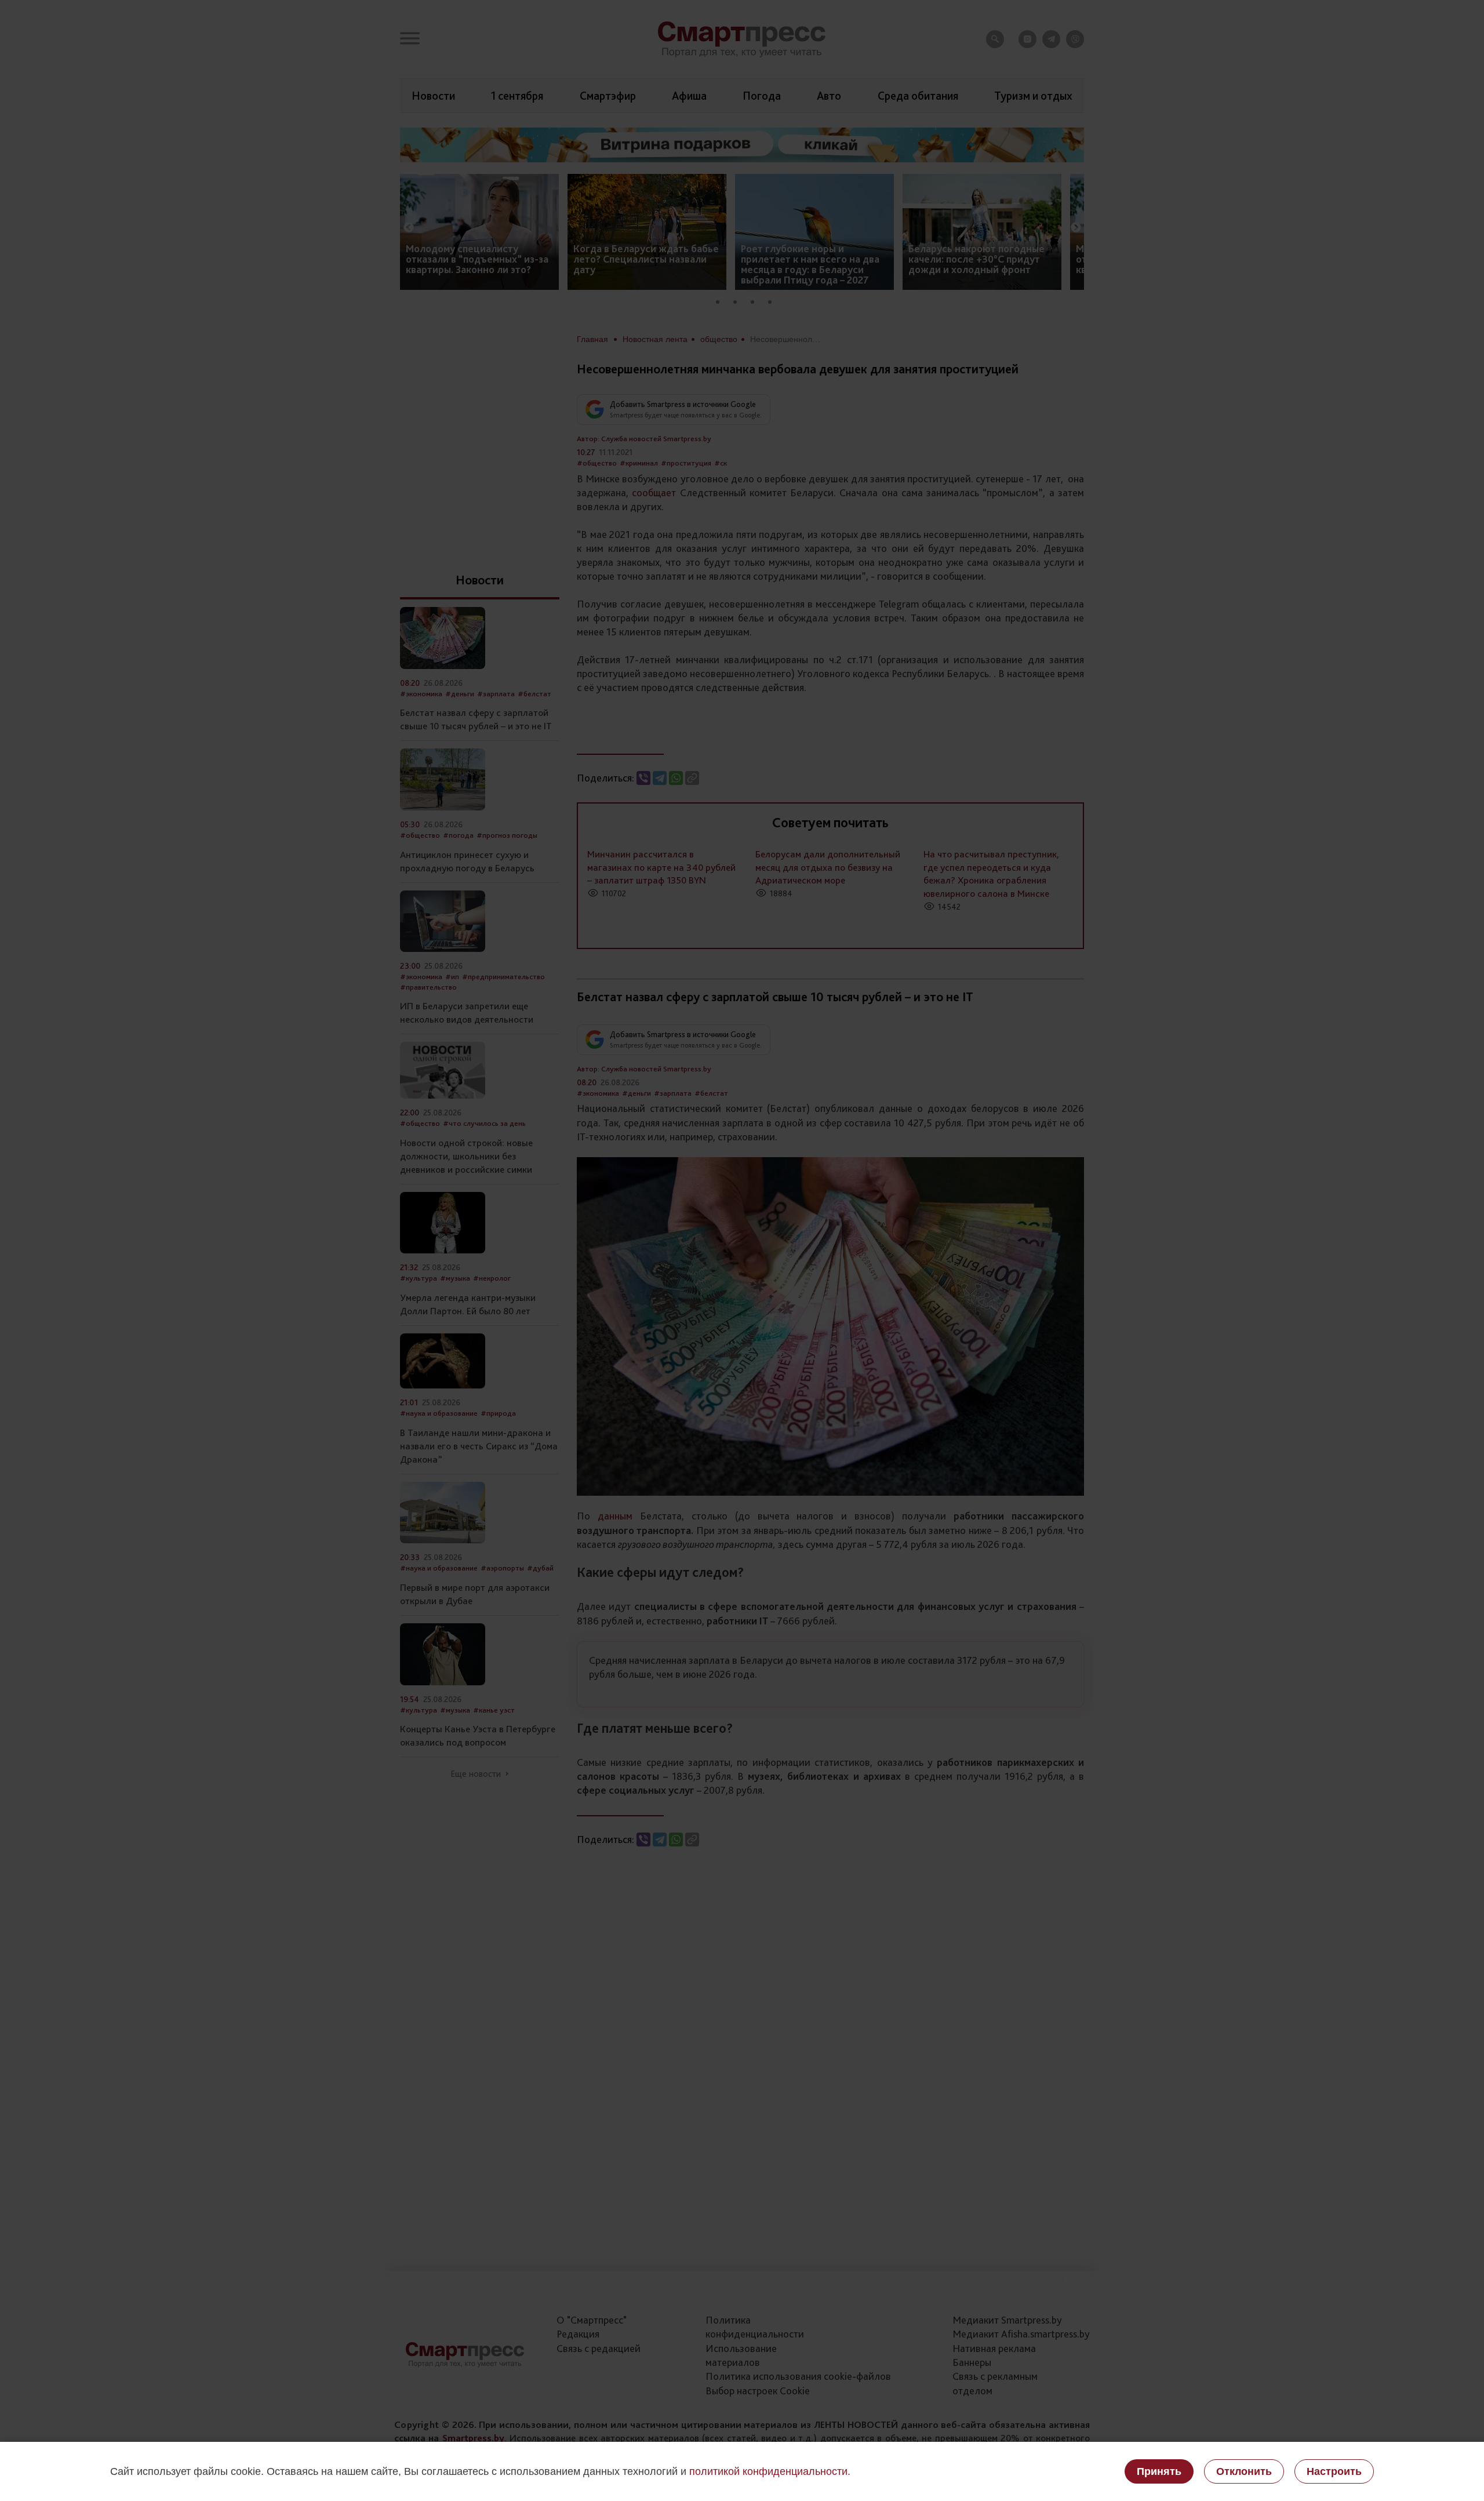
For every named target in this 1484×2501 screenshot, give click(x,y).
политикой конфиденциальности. (770, 2471)
